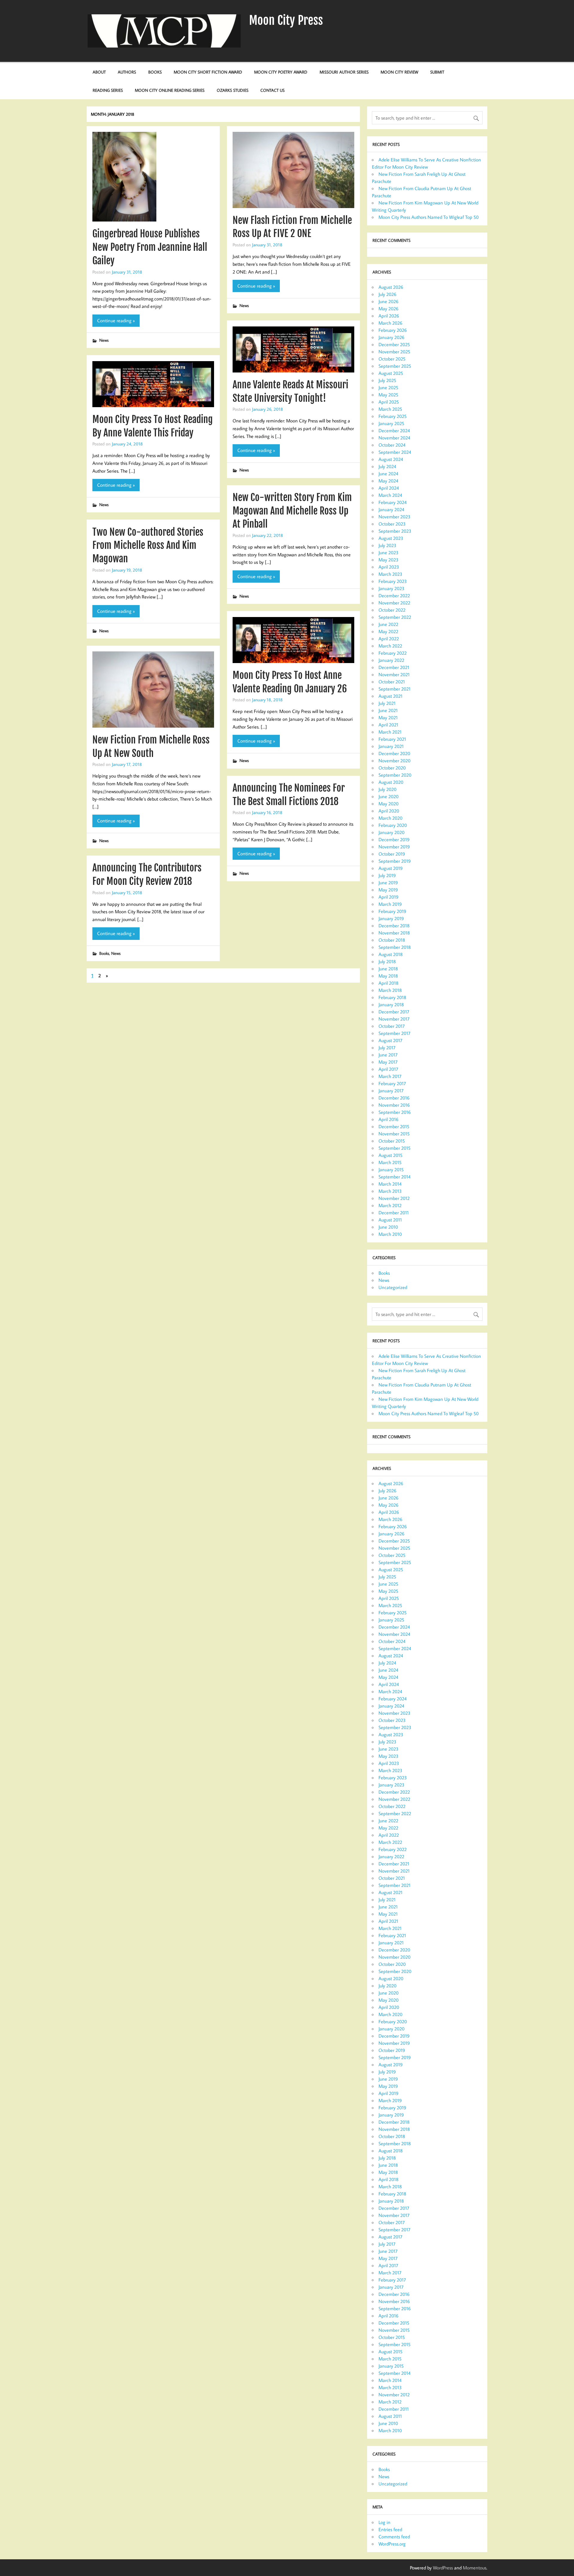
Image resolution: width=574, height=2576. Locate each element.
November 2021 (394, 674)
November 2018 (394, 933)
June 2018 (388, 969)
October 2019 (392, 854)
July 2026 (387, 294)
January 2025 (391, 423)
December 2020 (394, 753)
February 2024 (393, 502)
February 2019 (392, 911)
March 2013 (390, 1191)
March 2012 (390, 1205)
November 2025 (394, 352)
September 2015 (394, 1148)
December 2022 (394, 595)
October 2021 (392, 682)
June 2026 (388, 301)
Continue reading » (116, 320)
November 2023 (394, 517)
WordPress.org (392, 2544)
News (104, 340)
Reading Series (108, 90)
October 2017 (392, 1026)
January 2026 (391, 337)
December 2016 (394, 1098)
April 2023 (389, 567)
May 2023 (388, 560)
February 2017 (392, 1083)
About (99, 72)
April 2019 (388, 897)
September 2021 (394, 689)
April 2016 (388, 1119)
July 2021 (387, 703)
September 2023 (395, 531)
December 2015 (394, 1126)
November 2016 (394, 1105)
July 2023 (387, 545)
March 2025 (390, 409)
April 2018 (388, 983)
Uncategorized (393, 1287)
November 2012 (394, 1198)
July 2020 (387, 789)
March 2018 (390, 990)
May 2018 (388, 976)
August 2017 (390, 1040)
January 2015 (391, 1169)
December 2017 (394, 1012)
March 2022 (390, 646)
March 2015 (390, 1162)
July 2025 (387, 380)
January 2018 (391, 1004)
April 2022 (389, 639)
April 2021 (388, 725)
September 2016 (395, 1112)
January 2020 (391, 832)
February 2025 (393, 416)
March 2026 (390, 323)
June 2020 (388, 796)
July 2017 (387, 1047)
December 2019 (394, 839)
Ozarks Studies (233, 90)
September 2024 (395, 452)
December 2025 (394, 344)
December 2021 (394, 667)
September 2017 (394, 1033)
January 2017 (391, 1091)
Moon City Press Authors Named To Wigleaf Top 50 (429, 217)
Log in (384, 2522)
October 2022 (392, 610)
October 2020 (392, 768)
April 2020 (389, 811)
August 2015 (390, 1155)
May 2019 (388, 890)
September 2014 (394, 1177)
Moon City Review (399, 72)
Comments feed (394, 2537)
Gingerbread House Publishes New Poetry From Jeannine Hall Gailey (150, 247)
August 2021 (390, 696)
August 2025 (391, 373)
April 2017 (388, 1069)
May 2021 (388, 717)
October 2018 (392, 940)
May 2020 (388, 804)
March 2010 (390, 1234)
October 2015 (392, 1141)
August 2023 (391, 538)
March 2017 (390, 1076)
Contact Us (273, 90)
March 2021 (390, 732)
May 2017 (388, 1062)
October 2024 (392, 445)
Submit (437, 72)
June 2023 (388, 552)
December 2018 (394, 926)
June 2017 (388, 1055)
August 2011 (390, 1220)
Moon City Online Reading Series (170, 90)
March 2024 (390, 495)
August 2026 (391, 287)
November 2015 (394, 1134)
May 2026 (388, 309)
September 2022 (395, 617)
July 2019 (387, 875)
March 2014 (390, 1184)
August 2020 (391, 782)
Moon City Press (286, 20)
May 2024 (388, 481)
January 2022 (391, 660)
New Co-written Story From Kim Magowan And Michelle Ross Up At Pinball (292, 511)
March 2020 (390, 818)
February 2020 (393, 825)
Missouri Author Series (344, 72)
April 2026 (389, 316)
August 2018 (391, 954)
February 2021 (392, 739)
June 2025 (388, 387)
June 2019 (388, 882)
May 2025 (388, 395)
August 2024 (391, 459)
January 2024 (391, 509)
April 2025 (389, 402)
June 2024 (388, 474)
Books (155, 72)
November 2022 (394, 603)
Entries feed (390, 2529)
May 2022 (388, 631)
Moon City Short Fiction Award (208, 72)
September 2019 (395, 861)
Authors (127, 72)
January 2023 (391, 588)
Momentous (475, 2568)
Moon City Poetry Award (281, 72)
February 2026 (393, 330)
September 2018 (395, 947)
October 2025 (392, 359)
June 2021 (388, 710)
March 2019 (390, 904)
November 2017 (394, 1019)
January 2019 (391, 918)
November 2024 (394, 438)
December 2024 (394, 430)
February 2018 (392, 997)
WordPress (443, 2568)
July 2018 (387, 961)
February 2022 (393, 653)
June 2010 (388, 1227)
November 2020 (394, 761)
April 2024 (389, 488)
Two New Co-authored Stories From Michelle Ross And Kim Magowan (148, 546)
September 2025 (395, 366)
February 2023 (393, 581)
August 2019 (391, 868)
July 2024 (387, 466)
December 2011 (394, 1213)
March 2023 (390, 574)
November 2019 (394, 847)
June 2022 (388, 624)
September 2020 (395, 775)
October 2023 (392, 524)
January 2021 (391, 746)
